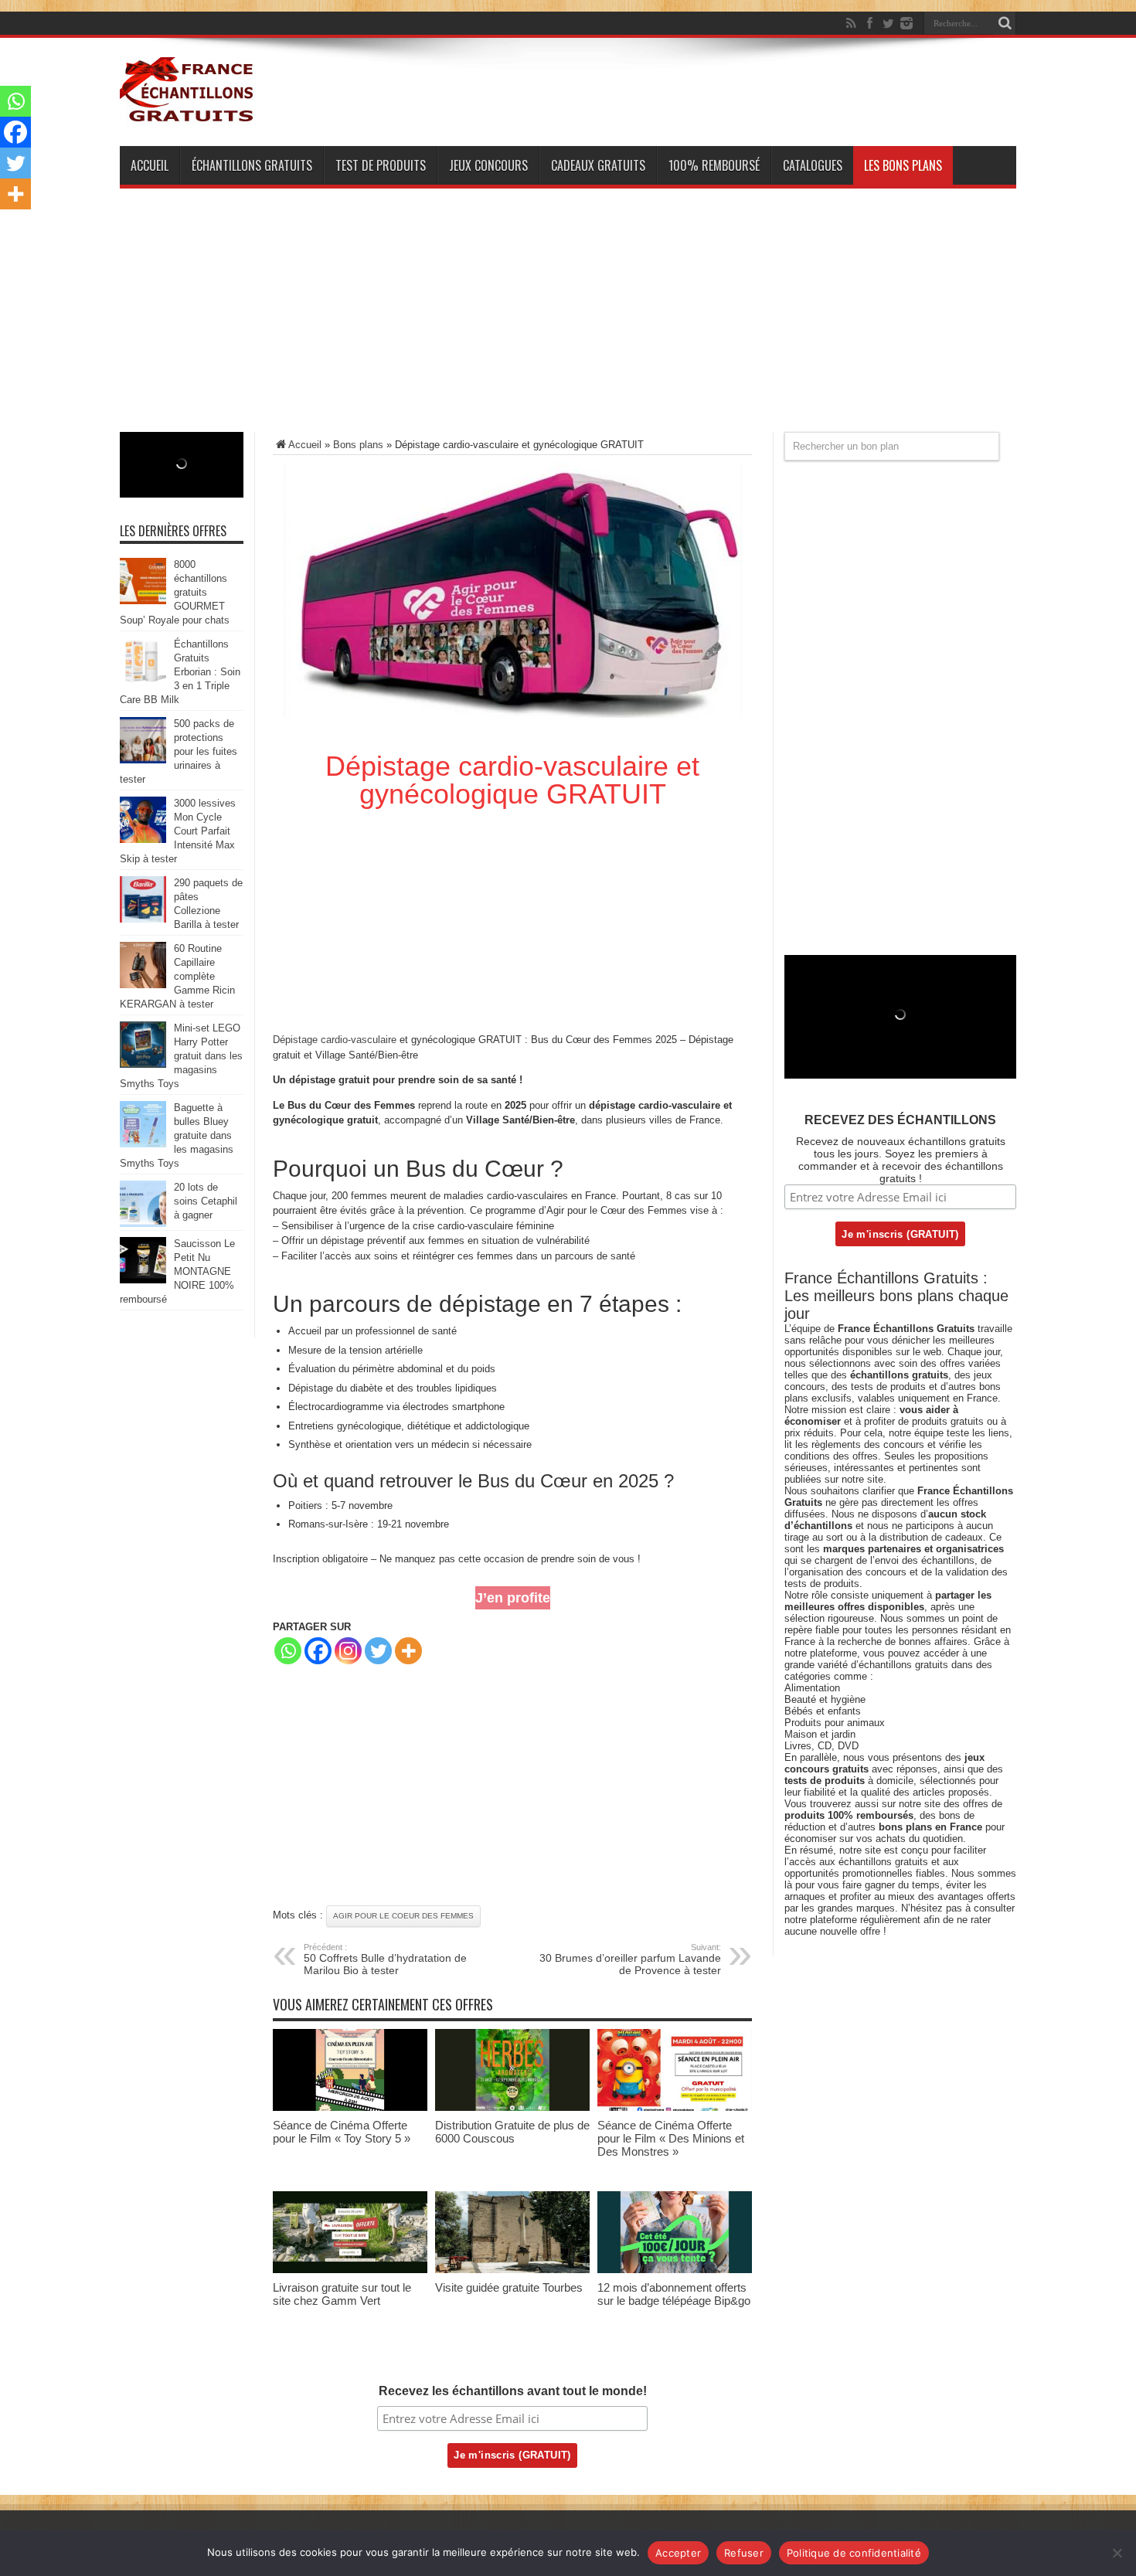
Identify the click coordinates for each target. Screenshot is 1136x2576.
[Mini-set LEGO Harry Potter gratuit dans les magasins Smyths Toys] (143, 1064)
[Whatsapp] (288, 1651)
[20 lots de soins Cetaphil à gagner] (143, 1223)
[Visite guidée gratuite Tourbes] (512, 2270)
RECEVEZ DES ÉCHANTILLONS (900, 1120)
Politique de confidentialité (854, 2553)
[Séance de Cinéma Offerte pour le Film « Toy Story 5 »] (350, 2107)
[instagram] (906, 23)
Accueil (150, 165)
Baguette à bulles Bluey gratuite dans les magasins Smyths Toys (177, 1135)
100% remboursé (714, 165)
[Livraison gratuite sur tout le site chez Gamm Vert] (350, 2270)
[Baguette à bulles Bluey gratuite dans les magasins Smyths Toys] (143, 1144)
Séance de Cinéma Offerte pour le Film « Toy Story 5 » (342, 2132)
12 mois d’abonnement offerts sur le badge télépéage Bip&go (674, 2294)
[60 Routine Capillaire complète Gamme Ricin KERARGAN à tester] (143, 985)
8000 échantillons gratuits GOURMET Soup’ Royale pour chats (175, 592)
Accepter (678, 2553)
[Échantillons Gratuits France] (188, 115)
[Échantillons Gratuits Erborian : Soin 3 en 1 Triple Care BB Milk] (143, 680)
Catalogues (813, 165)
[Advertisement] (568, 324)
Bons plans (358, 445)
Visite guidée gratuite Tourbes (509, 2287)
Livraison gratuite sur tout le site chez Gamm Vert (342, 2294)
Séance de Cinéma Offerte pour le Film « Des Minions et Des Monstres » (671, 2138)
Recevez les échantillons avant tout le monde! (513, 2391)
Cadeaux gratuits (598, 165)
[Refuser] (1117, 2553)
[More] (408, 1651)
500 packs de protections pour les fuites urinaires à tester (179, 751)
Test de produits (381, 165)
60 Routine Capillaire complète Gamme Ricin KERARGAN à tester (177, 976)
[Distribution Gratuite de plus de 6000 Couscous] (512, 2107)
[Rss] (851, 23)
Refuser (744, 2553)
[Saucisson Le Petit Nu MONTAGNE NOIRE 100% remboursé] (143, 1280)
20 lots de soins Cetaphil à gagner (206, 1201)
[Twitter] (888, 23)
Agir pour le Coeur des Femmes (403, 1916)
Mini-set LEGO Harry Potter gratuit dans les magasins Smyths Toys (181, 1056)
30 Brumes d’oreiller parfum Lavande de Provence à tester (630, 1959)
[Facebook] (869, 23)
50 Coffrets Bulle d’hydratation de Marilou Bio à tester (385, 1959)
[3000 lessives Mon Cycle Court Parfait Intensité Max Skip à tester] (143, 839)
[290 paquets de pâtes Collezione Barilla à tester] (143, 919)
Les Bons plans (903, 165)
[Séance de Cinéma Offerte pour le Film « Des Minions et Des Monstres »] (675, 2107)
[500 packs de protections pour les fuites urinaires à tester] (143, 760)
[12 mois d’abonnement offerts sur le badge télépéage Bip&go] (675, 2270)
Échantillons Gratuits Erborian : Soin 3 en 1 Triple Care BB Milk (180, 672)
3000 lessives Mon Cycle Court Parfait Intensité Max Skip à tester (178, 831)
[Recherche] (1005, 23)
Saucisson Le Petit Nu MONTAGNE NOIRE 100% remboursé (177, 1271)
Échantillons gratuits (252, 165)
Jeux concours (488, 165)
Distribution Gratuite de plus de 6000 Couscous (512, 2132)
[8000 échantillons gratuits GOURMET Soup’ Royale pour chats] (143, 601)
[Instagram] (348, 1651)
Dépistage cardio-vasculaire (335, 1040)
